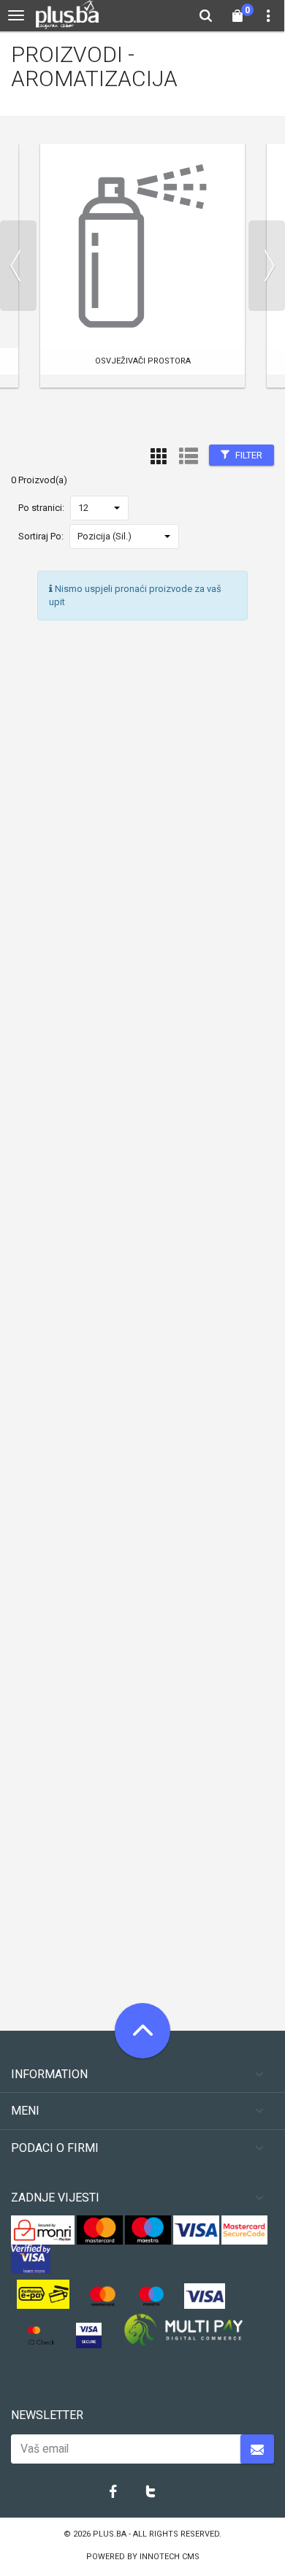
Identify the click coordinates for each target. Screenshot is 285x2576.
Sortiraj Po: (41, 536)
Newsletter (47, 2415)
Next (267, 266)
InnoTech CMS (170, 2557)
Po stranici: (41, 508)
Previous (18, 266)
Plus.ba (111, 2534)
